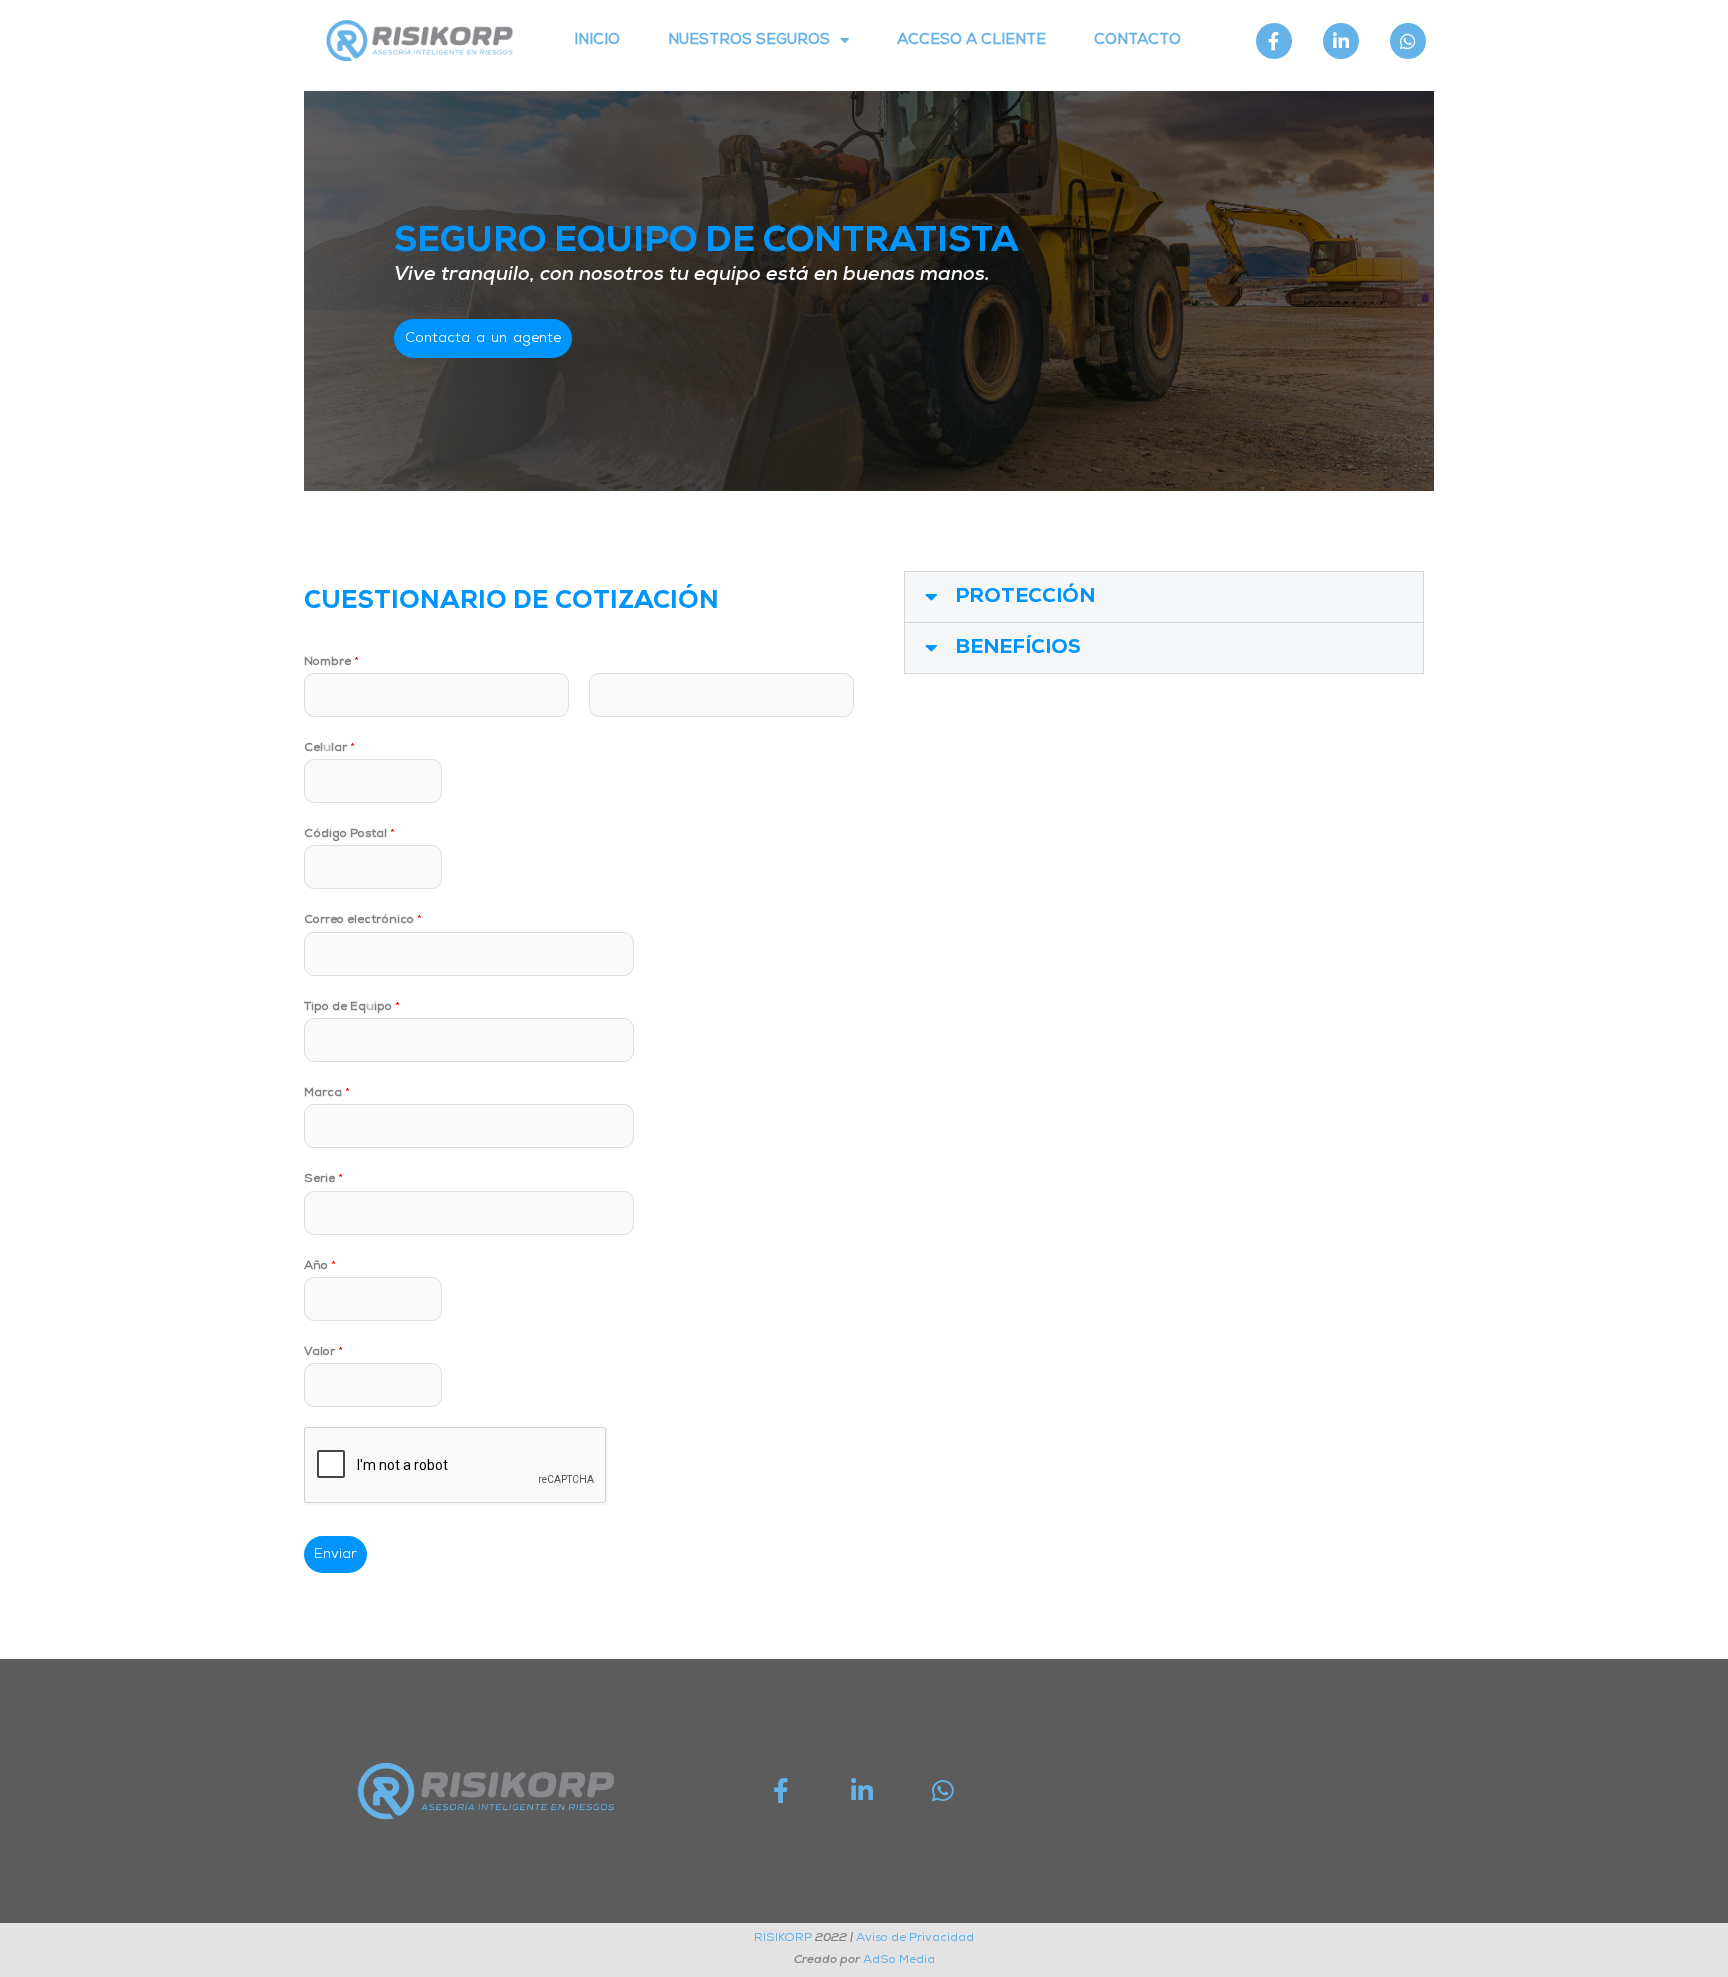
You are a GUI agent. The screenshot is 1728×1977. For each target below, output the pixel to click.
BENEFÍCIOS (1018, 648)
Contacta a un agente (483, 338)
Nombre (331, 662)
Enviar (335, 1554)
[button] (1164, 597)
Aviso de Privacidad (915, 1938)
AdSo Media (899, 1960)
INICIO (597, 40)
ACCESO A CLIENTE (971, 40)
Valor (323, 1352)
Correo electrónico (363, 920)
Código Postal (349, 834)
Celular (329, 748)
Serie (323, 1179)
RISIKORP (783, 1938)
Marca (327, 1093)
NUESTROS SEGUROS (749, 40)
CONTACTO (1137, 40)
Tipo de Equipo (352, 1007)
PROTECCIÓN (1025, 597)
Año (320, 1266)
